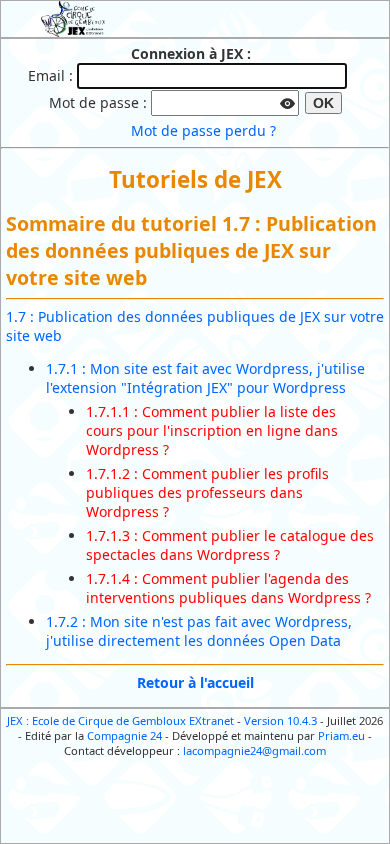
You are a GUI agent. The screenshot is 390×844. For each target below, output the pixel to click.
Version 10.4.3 (280, 720)
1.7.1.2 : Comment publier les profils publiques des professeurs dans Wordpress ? (207, 492)
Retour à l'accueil (195, 682)
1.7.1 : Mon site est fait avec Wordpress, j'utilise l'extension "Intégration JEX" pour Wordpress (205, 378)
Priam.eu (341, 735)
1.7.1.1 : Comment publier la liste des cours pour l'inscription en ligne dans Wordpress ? (212, 430)
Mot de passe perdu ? (203, 130)
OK (323, 103)
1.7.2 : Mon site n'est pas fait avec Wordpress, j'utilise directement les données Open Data (199, 631)
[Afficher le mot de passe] (288, 101)
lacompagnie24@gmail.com (254, 750)
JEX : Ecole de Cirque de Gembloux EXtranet (120, 720)
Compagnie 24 (124, 735)
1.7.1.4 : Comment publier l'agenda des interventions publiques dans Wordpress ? (228, 588)
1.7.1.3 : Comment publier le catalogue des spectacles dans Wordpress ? (230, 545)
